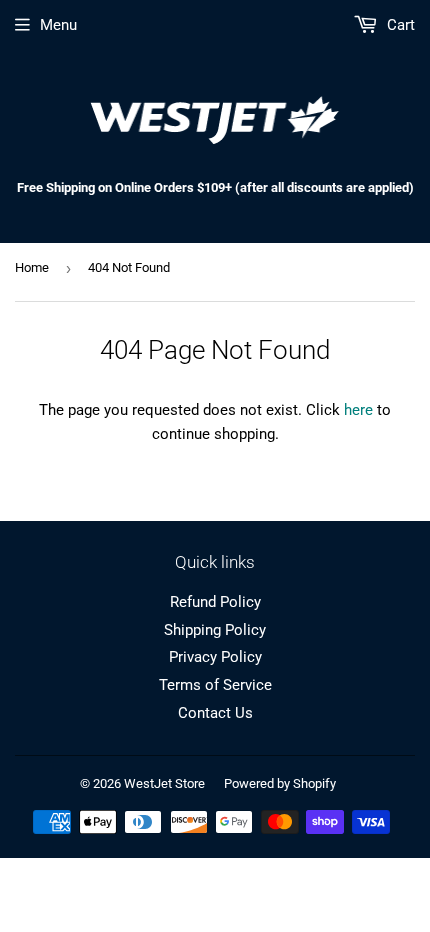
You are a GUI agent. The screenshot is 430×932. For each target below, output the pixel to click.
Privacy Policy (215, 657)
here (358, 410)
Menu (58, 25)
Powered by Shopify (280, 783)
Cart (399, 25)
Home (32, 267)
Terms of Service (215, 685)
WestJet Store (164, 783)
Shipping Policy (215, 630)
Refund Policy (215, 602)
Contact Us (215, 713)
